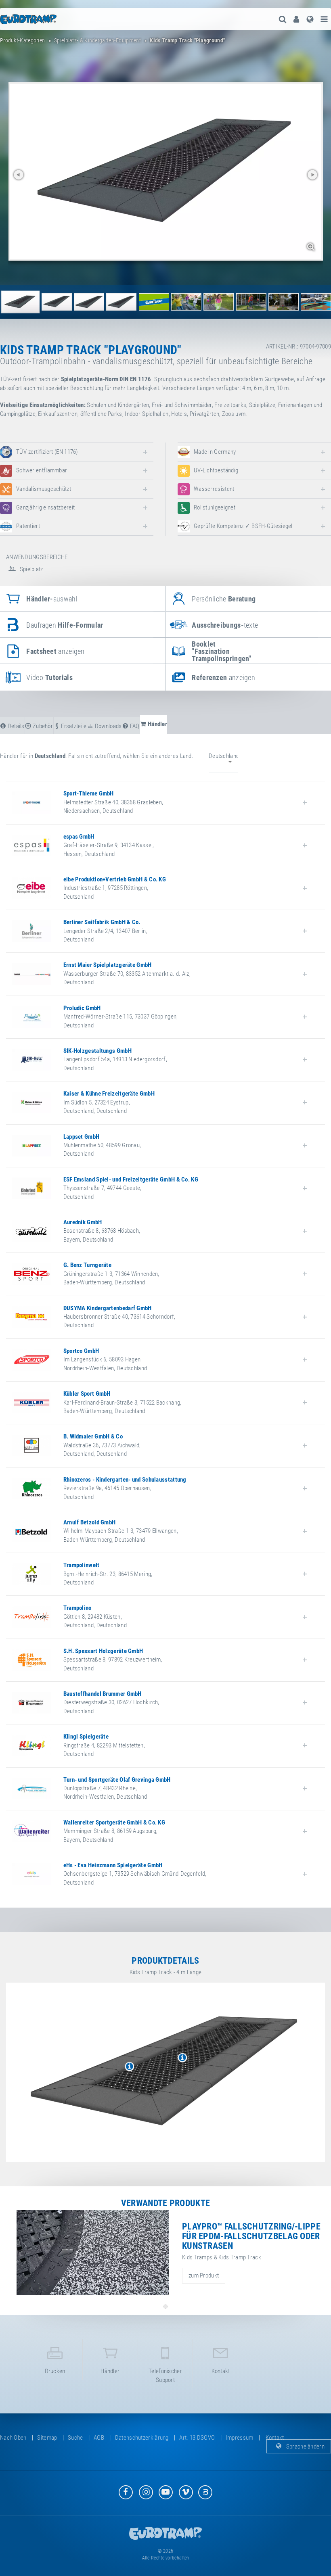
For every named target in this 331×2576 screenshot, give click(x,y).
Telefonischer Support (165, 2375)
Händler (110, 2371)
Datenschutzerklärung (142, 2438)
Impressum (240, 2438)
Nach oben (13, 2438)
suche (75, 2438)
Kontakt (221, 2371)
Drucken (55, 2371)
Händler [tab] (157, 724)
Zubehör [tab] (42, 726)
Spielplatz (30, 569)
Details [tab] (15, 726)
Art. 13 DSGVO (197, 2438)
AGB (99, 2438)
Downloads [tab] (108, 726)
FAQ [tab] (134, 726)
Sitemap (47, 2438)
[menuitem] (296, 19)
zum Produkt (204, 2275)
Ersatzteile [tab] (73, 726)
